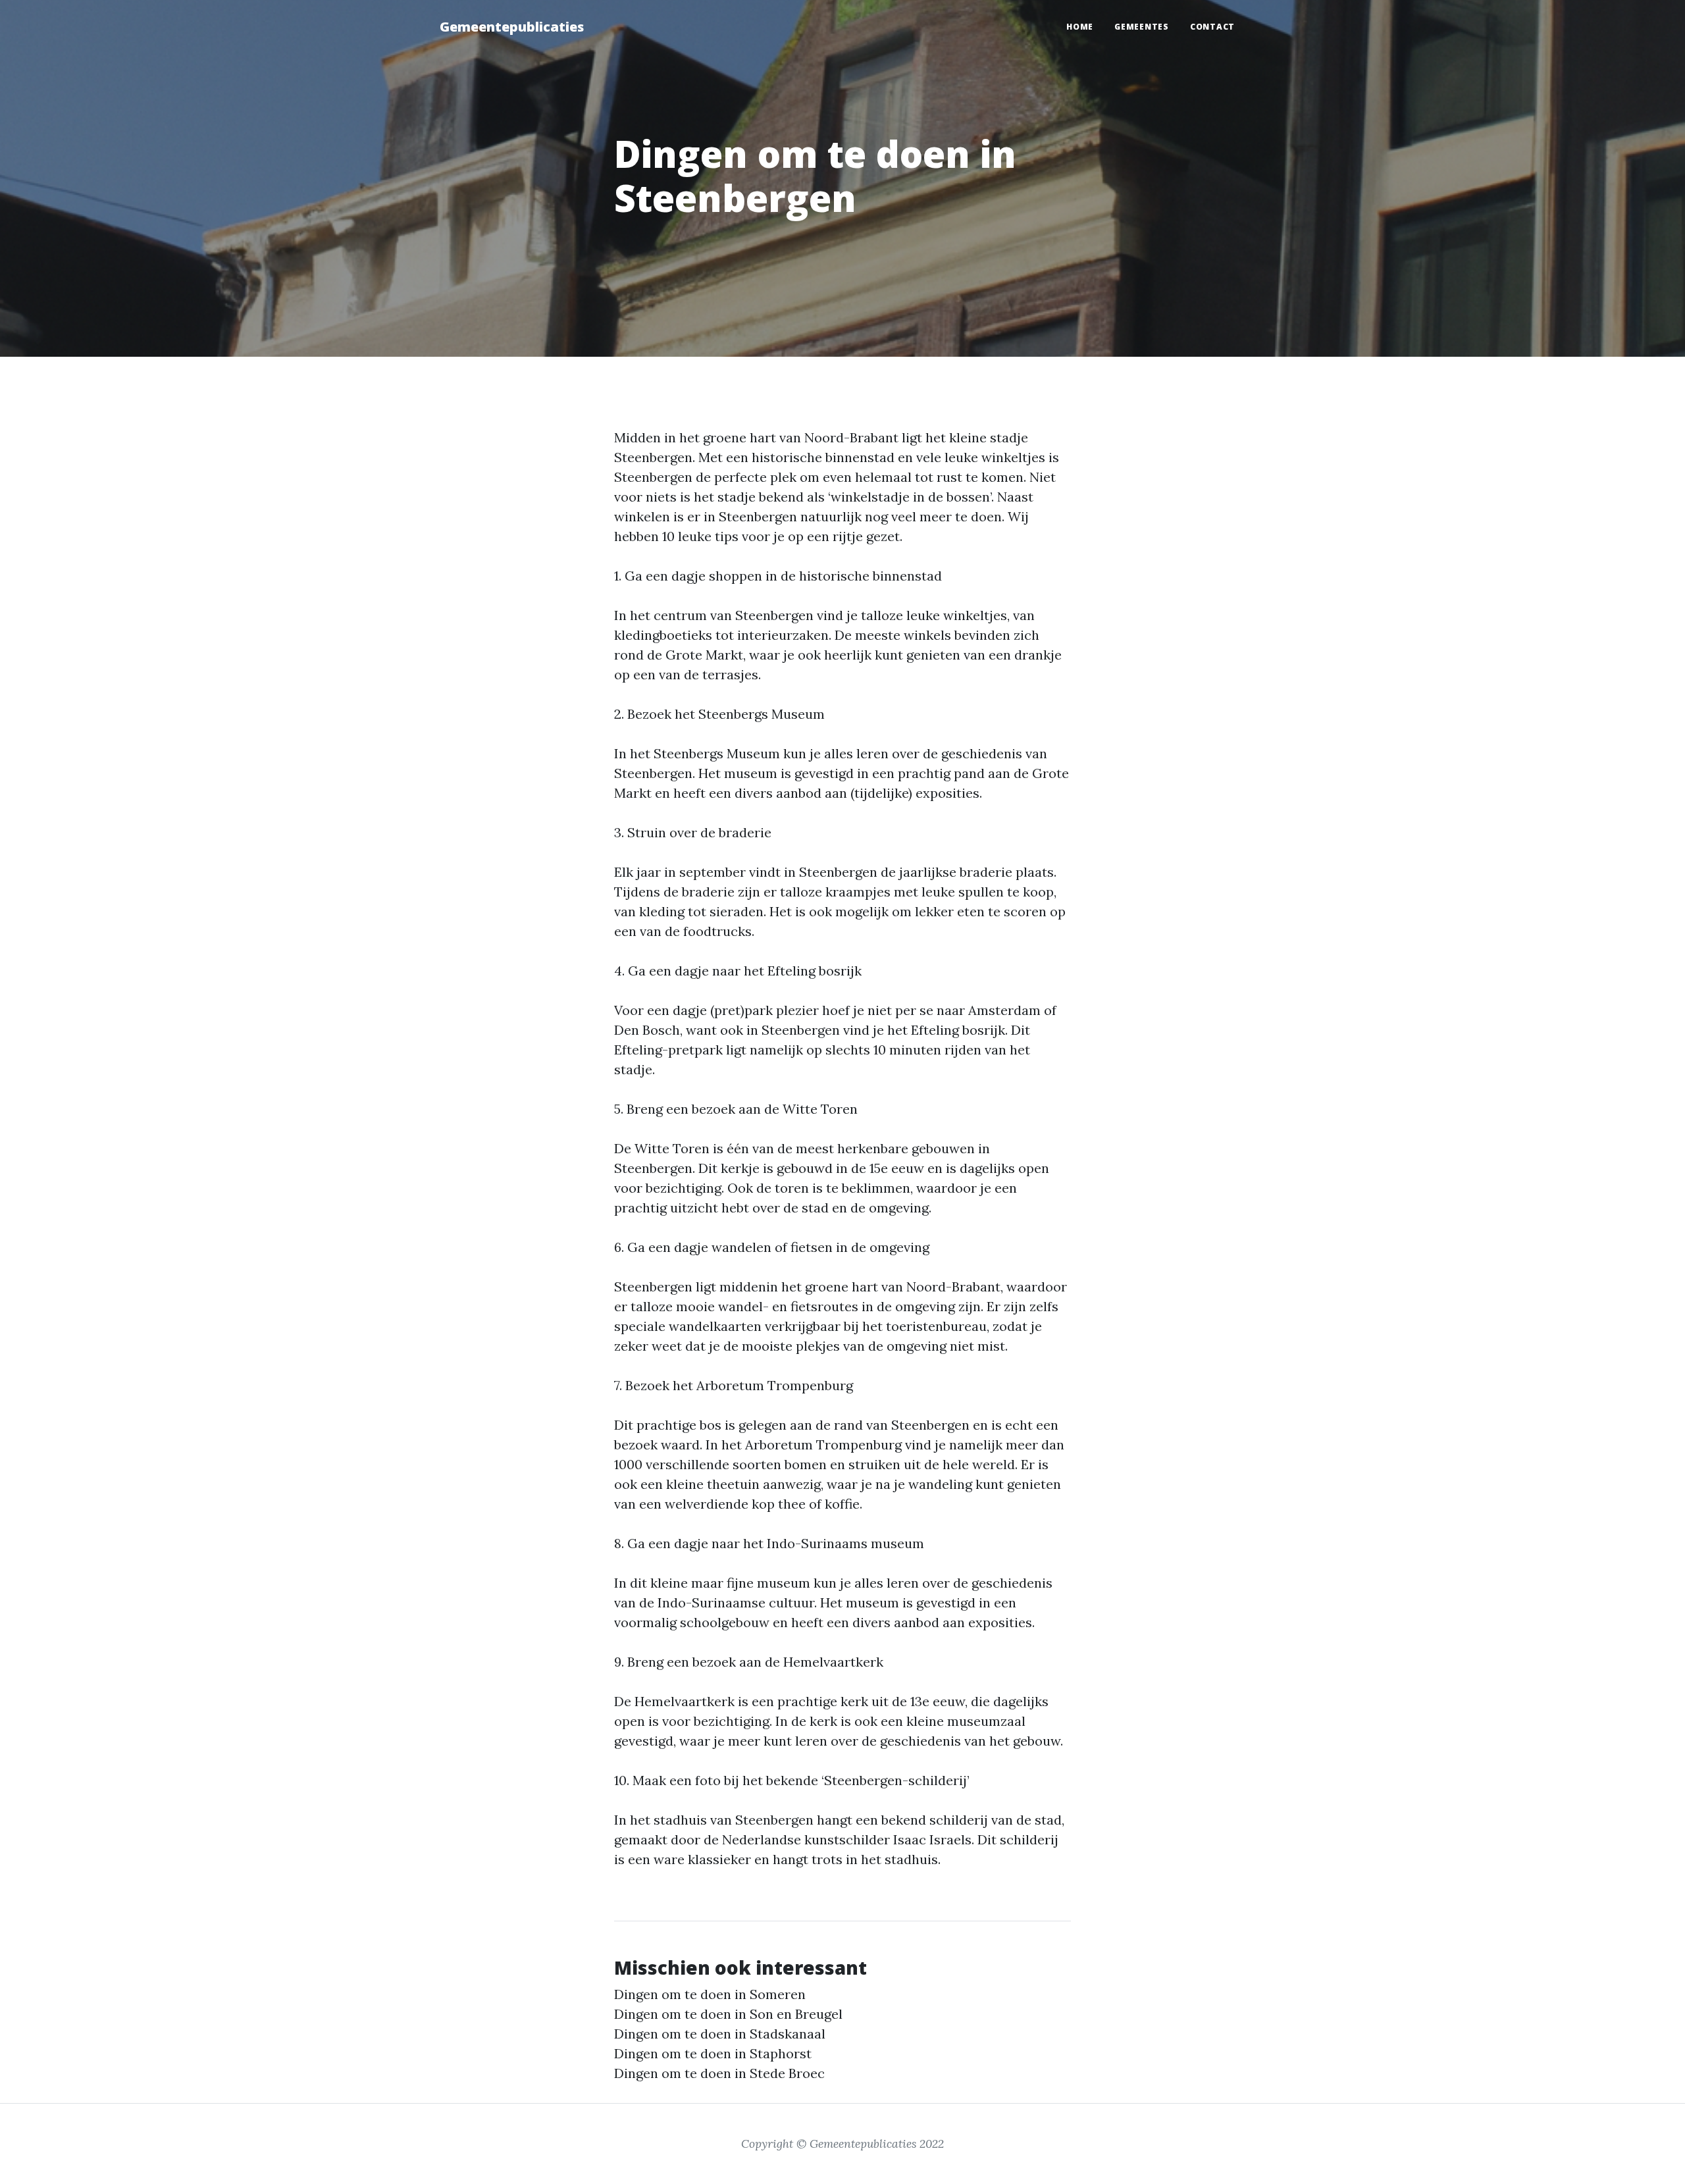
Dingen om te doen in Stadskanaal (720, 2034)
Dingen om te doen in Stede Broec (719, 2073)
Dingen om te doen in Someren (710, 1994)
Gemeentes (1142, 27)
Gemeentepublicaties (512, 27)
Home (1080, 27)
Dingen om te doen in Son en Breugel (728, 2014)
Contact (1212, 27)
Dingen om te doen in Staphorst (713, 2053)
